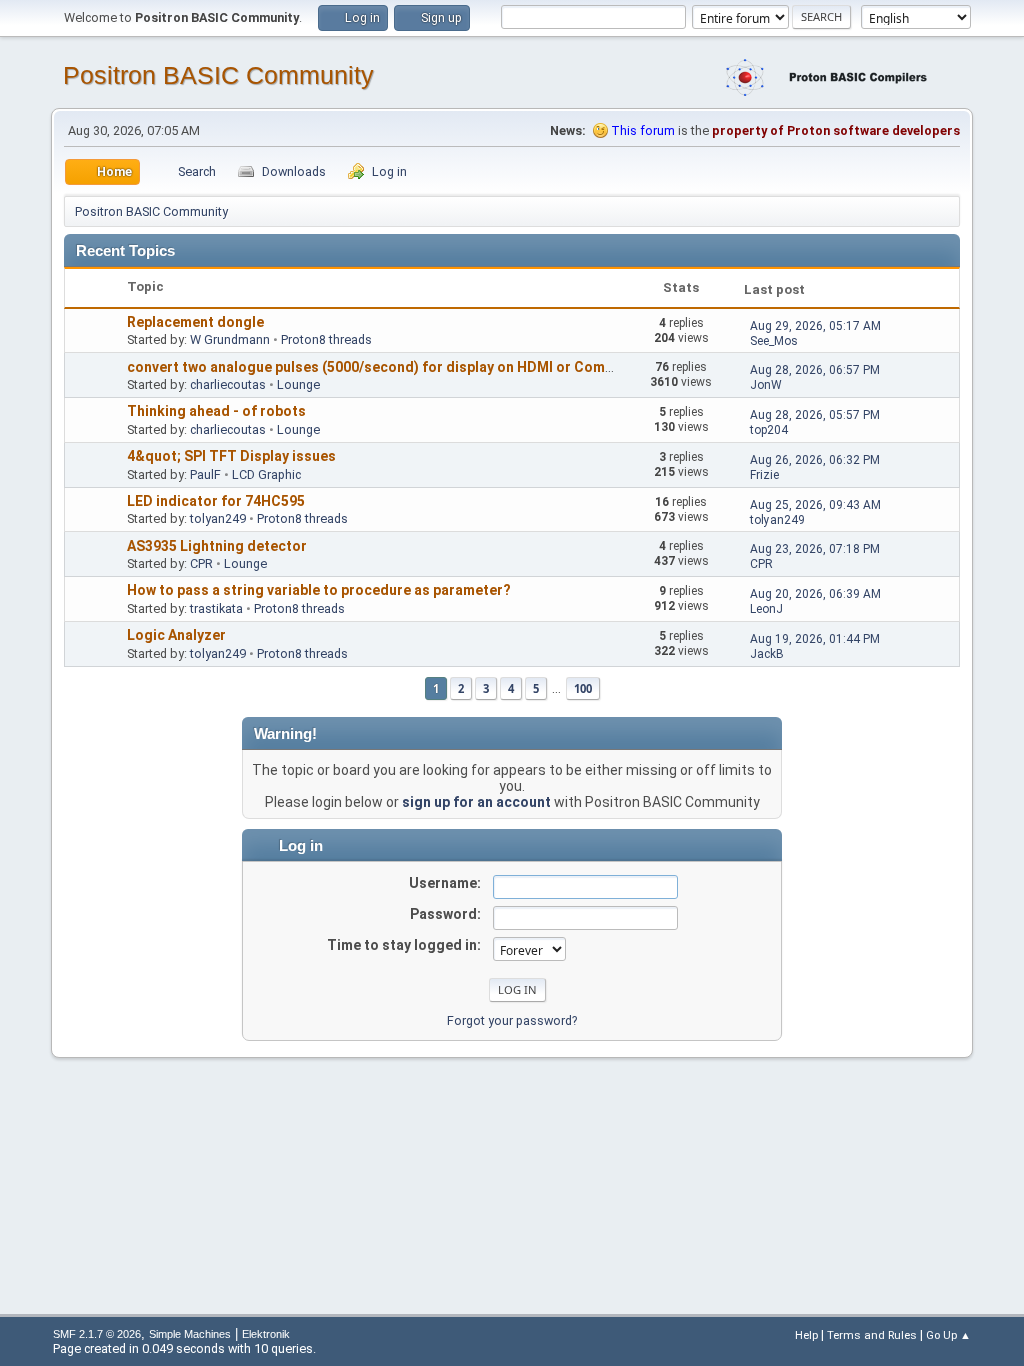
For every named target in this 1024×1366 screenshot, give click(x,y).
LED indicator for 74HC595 (216, 501)
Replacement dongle (195, 322)
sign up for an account (476, 802)
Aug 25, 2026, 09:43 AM (815, 505)
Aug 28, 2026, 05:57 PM (815, 415)
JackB (767, 654)
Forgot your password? (512, 1020)
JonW (766, 385)
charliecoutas (228, 384)
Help (806, 1335)
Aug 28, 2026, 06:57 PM (815, 370)
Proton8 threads (326, 339)
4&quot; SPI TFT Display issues (231, 456)
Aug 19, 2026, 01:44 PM (815, 639)
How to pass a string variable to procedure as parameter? (319, 590)
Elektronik (266, 1334)
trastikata (216, 608)
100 (583, 688)
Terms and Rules (872, 1335)
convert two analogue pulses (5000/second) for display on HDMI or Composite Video (408, 367)
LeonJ (766, 609)
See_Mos (774, 341)
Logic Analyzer (176, 635)
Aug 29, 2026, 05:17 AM (815, 326)
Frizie (764, 475)
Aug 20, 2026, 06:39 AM (815, 594)
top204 (769, 430)
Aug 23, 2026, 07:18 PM (815, 549)
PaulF (205, 474)
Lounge (298, 384)
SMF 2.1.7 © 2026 (97, 1334)
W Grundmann (230, 339)
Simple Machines (190, 1334)
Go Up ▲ (948, 1335)
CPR (201, 563)
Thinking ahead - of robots (216, 411)
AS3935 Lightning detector (217, 546)
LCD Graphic (266, 474)
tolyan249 (218, 518)
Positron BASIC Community (218, 75)
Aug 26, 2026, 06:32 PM (815, 460)
